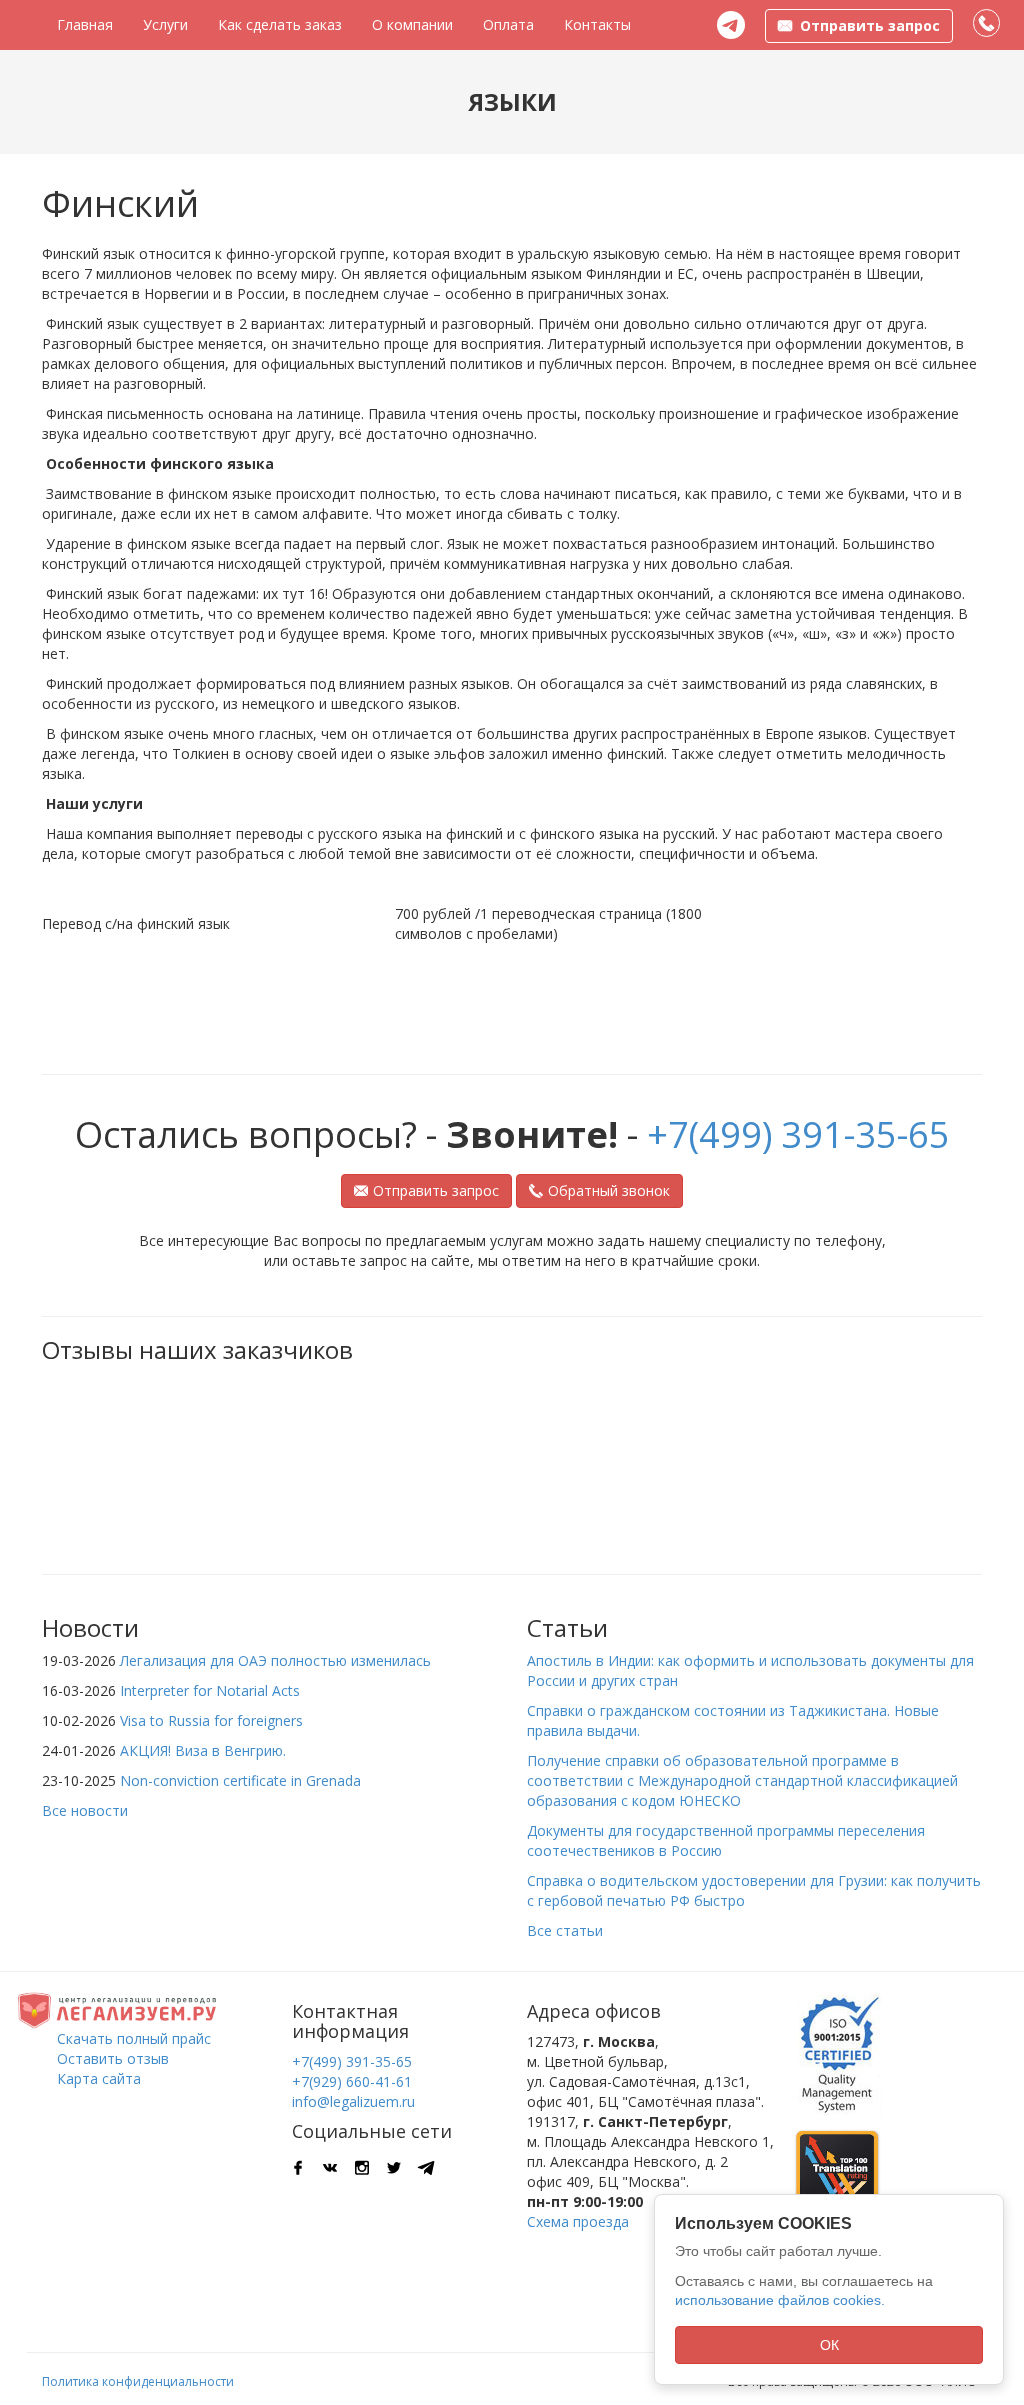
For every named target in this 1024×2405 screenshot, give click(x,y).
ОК (829, 2345)
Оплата (508, 24)
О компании (412, 24)
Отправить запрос (436, 1190)
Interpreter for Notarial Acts (210, 1690)
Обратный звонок (609, 1190)
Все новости (85, 1810)
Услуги (165, 24)
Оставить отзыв (113, 2058)
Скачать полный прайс (134, 2038)
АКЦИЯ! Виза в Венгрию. (203, 1750)
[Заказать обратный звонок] (987, 24)
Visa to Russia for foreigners (211, 1720)
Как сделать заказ (280, 24)
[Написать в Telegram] (731, 25)
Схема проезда (578, 2221)
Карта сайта (99, 2078)
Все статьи (565, 1930)
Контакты (597, 24)
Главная (85, 24)
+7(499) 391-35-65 (798, 1134)
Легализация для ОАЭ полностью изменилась (275, 1660)
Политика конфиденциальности (138, 2381)
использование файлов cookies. (780, 2300)
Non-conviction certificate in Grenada (240, 1780)
